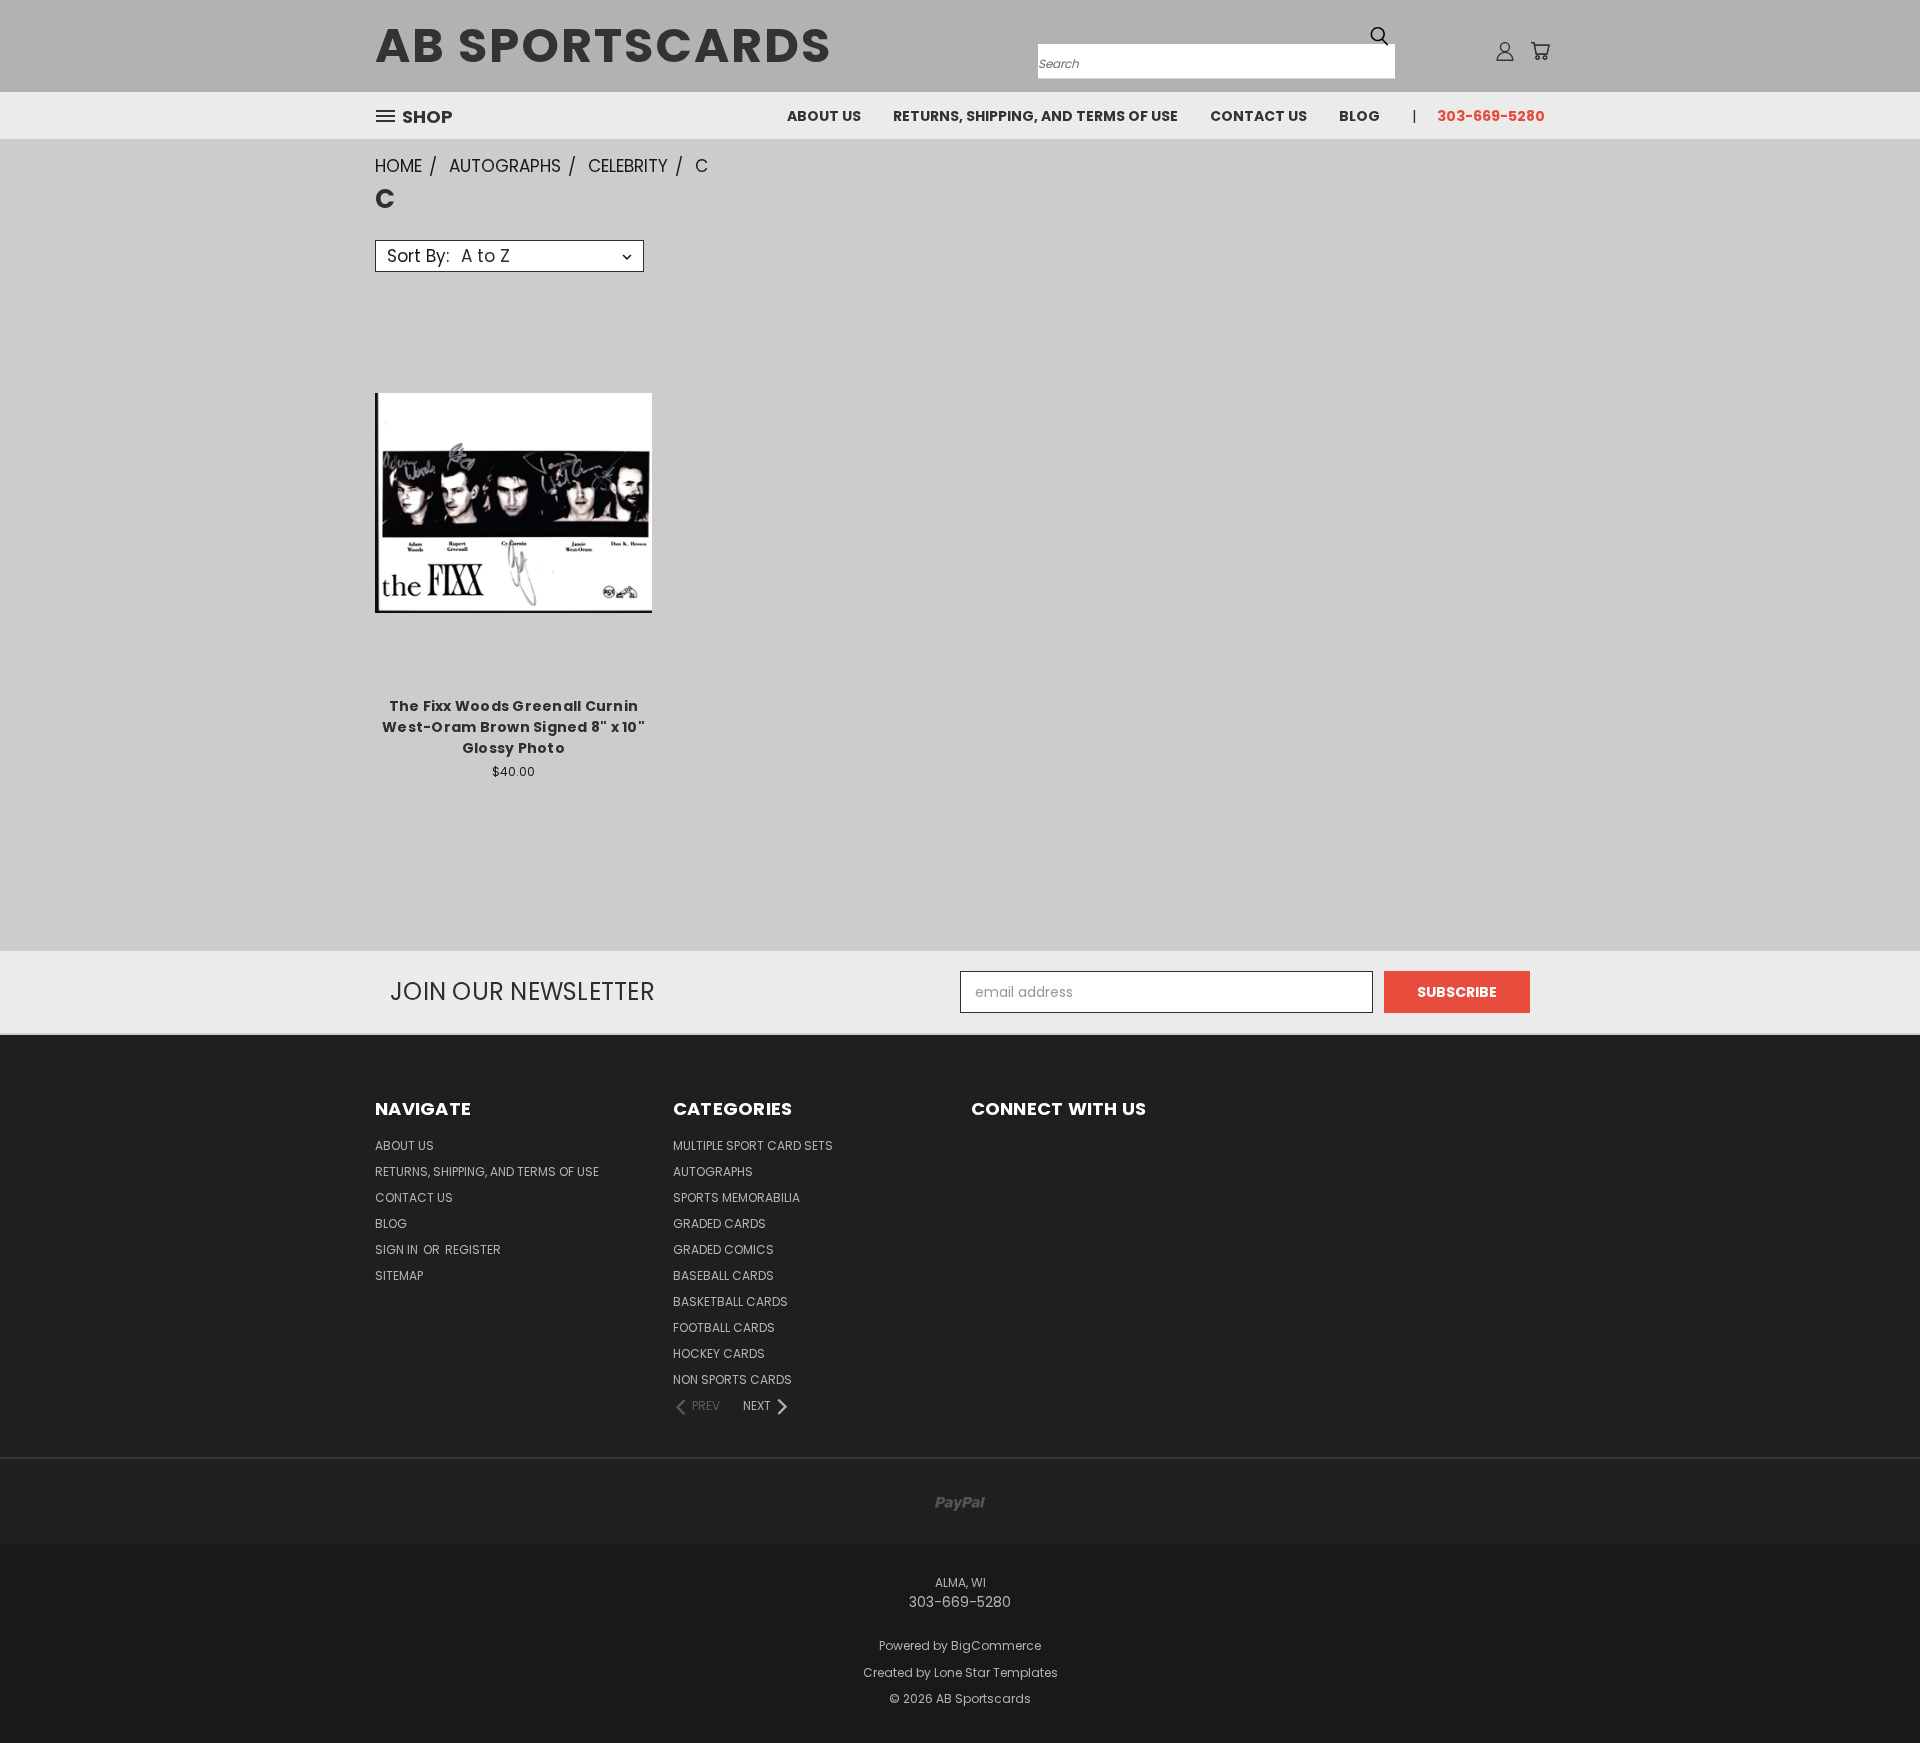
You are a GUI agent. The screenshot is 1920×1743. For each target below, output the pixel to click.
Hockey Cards (719, 1353)
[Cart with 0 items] (1540, 51)
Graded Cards (719, 1223)
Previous (1867, 1680)
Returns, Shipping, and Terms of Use (1035, 116)
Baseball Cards (723, 1275)
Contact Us (1258, 116)
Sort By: (418, 256)
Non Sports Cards (732, 1379)
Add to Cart (513, 537)
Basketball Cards (730, 1301)
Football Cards (724, 1327)
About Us (824, 116)
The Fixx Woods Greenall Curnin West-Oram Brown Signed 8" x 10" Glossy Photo (513, 727)
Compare (506, 500)
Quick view (513, 461)
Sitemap (399, 1275)
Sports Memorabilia (736, 1197)
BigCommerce (996, 1645)
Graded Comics (723, 1249)
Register (473, 1249)
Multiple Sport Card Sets (753, 1145)
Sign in (398, 1249)
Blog (1359, 116)
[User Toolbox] (1505, 51)
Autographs (713, 1171)
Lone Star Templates (996, 1672)
